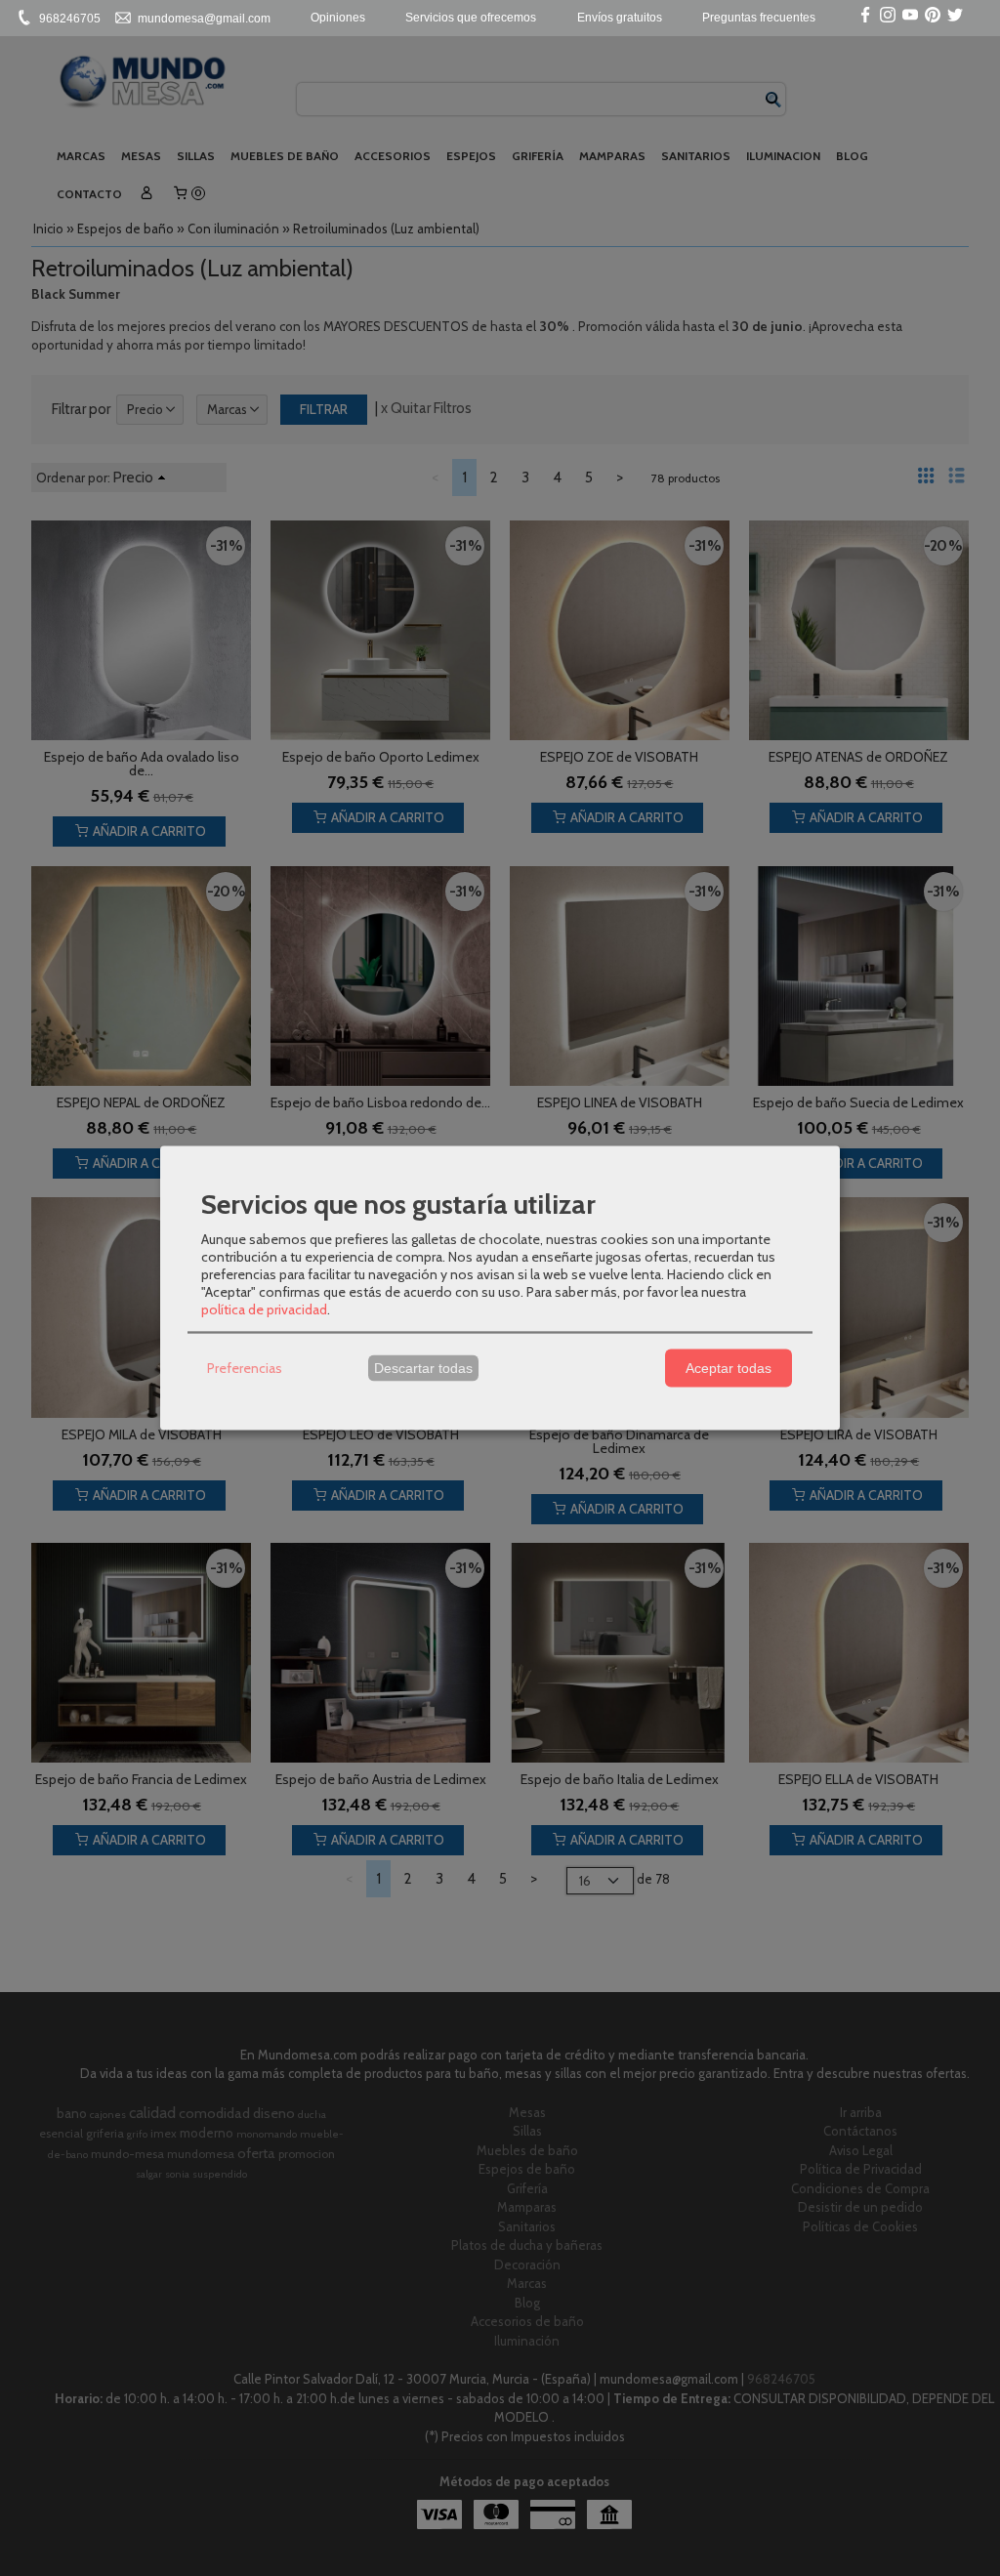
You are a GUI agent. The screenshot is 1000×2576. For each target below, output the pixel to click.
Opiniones (338, 18)
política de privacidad (264, 1309)
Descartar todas (423, 1368)
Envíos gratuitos (620, 18)
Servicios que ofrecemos (471, 18)
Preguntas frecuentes (759, 18)
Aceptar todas (729, 1368)
